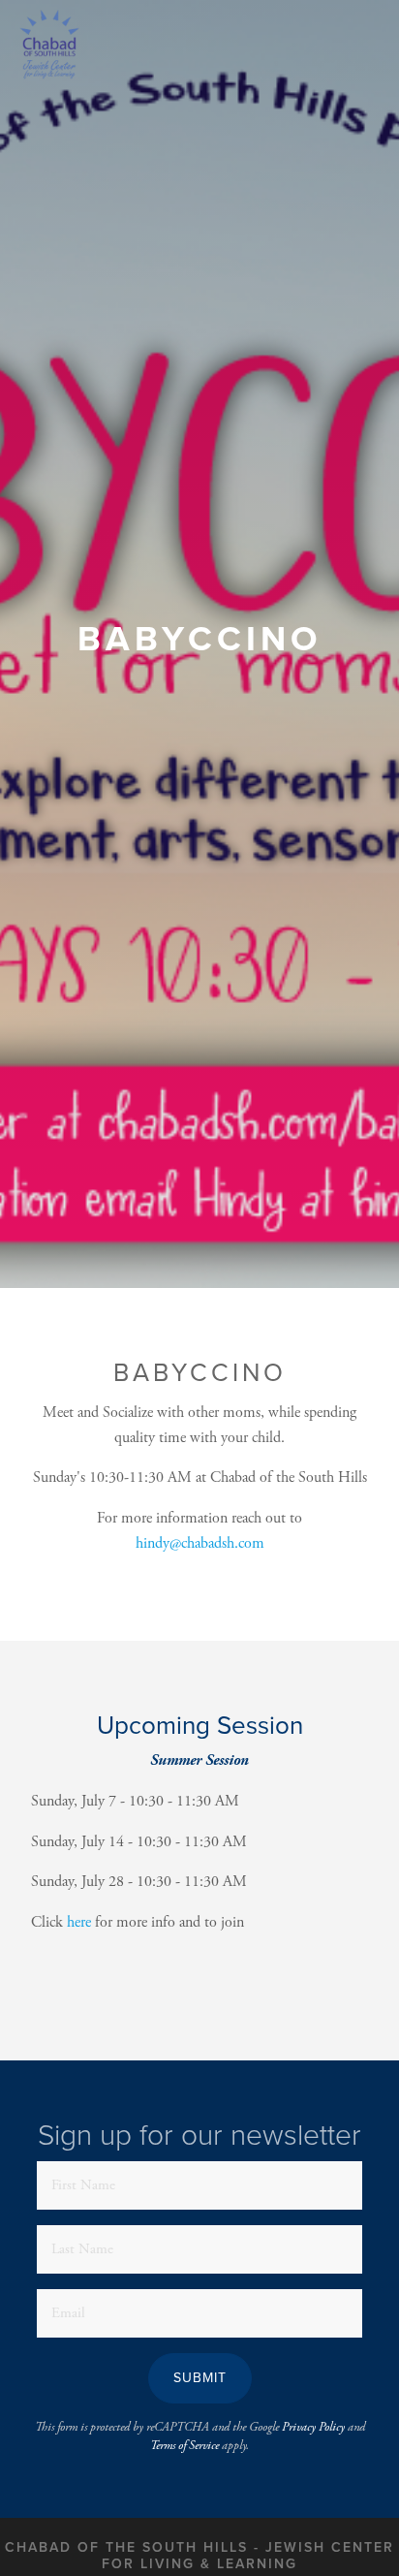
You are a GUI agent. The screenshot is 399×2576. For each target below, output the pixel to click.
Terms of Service (184, 2446)
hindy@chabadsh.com (200, 1543)
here (79, 1922)
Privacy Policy (313, 2427)
